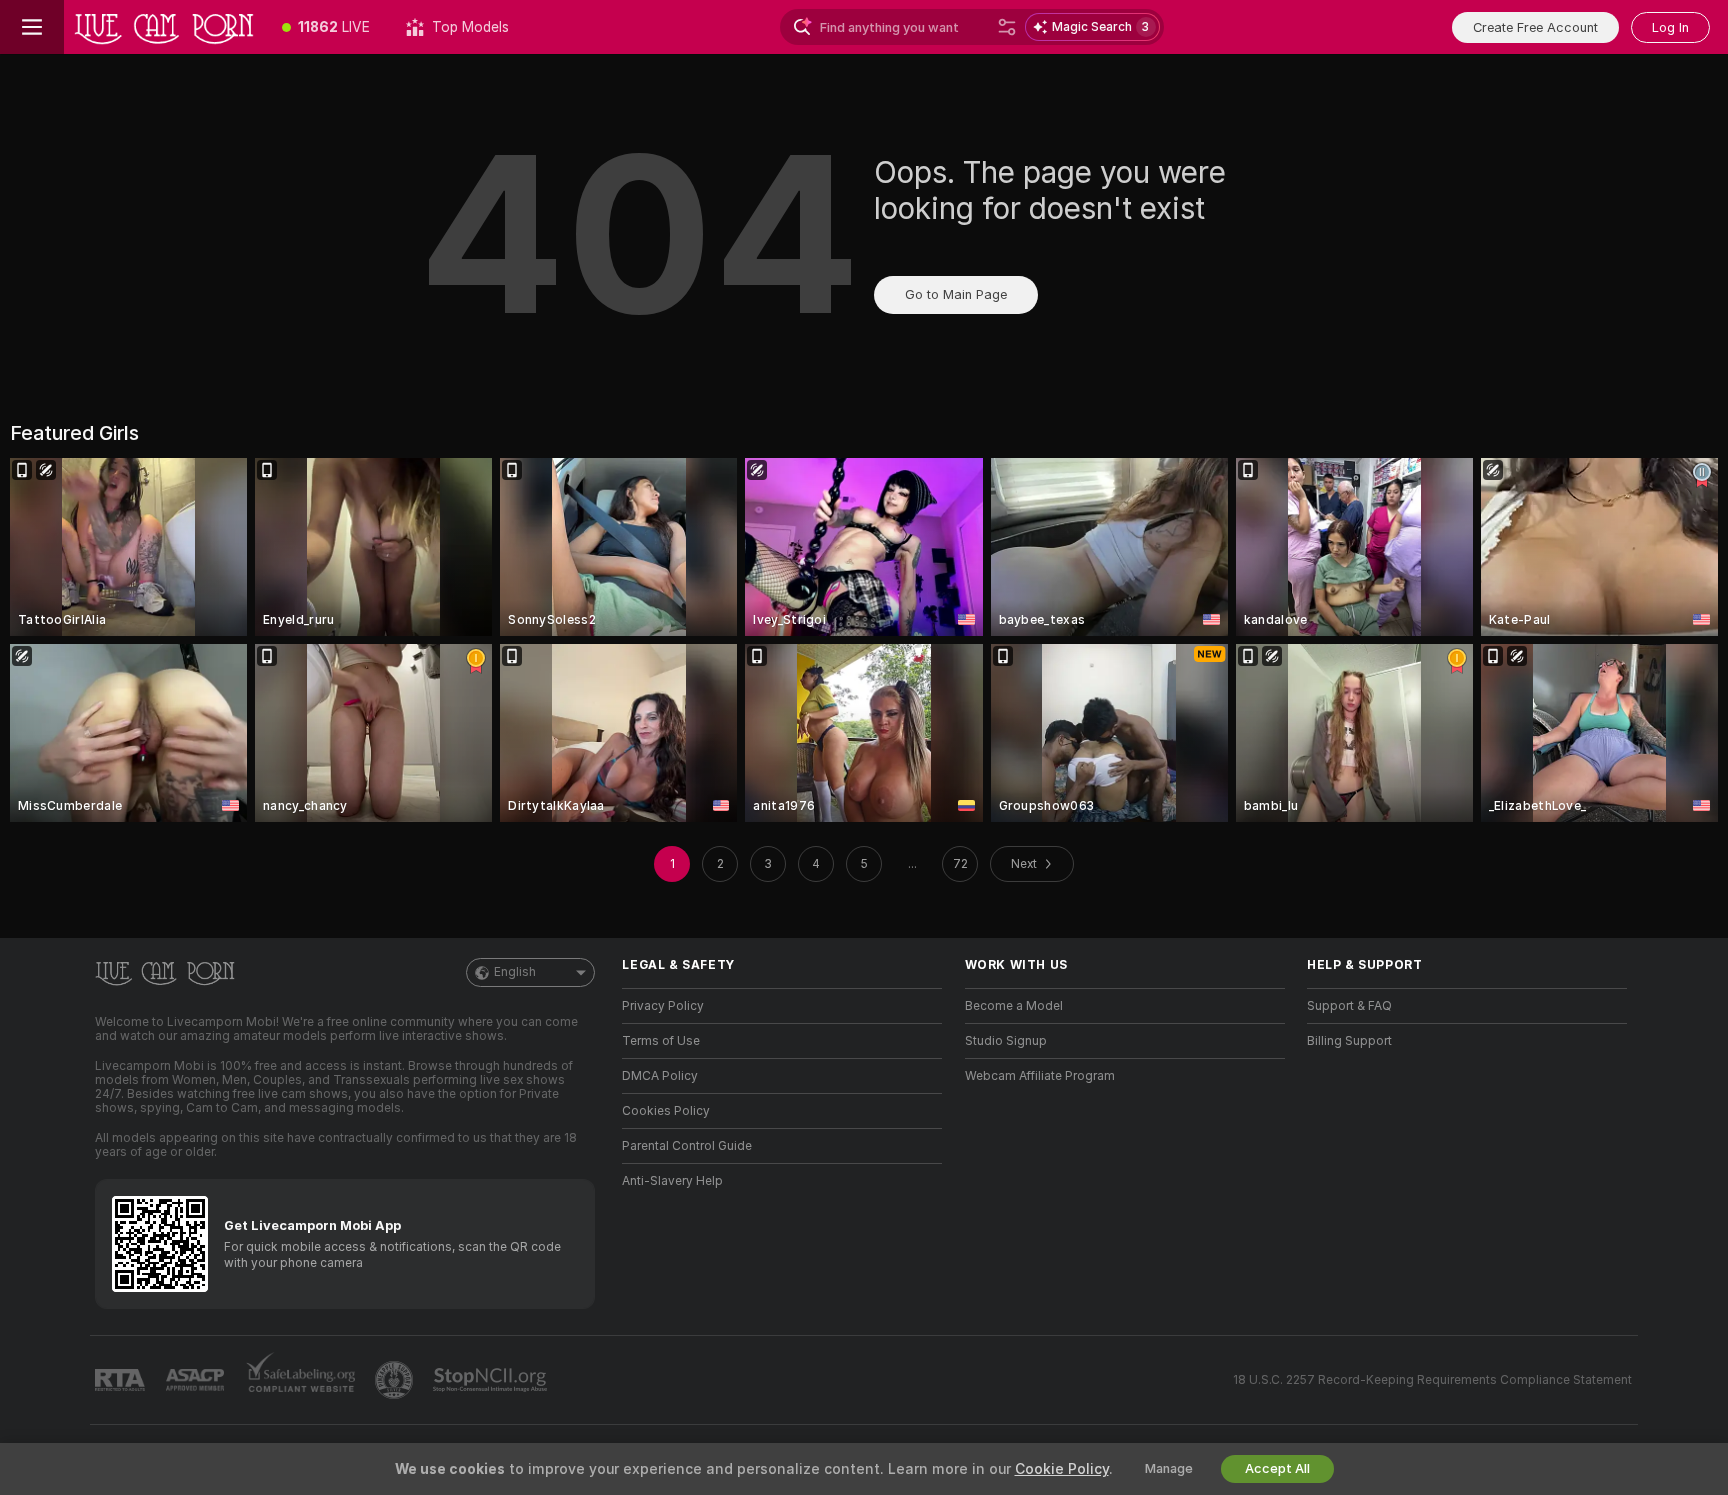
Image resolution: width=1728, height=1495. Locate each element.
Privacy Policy (663, 1006)
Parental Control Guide (687, 1146)
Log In (1670, 27)
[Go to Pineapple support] (396, 1380)
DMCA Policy (660, 1076)
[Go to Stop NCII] (492, 1380)
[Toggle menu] (32, 27)
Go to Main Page (956, 294)
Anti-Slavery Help (672, 1181)
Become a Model (1014, 1006)
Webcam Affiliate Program (1040, 1076)
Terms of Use (661, 1041)
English (515, 972)
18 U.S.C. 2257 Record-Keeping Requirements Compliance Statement (1432, 1380)
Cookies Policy (666, 1111)
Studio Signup (1006, 1041)
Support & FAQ (1349, 1006)
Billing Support (1349, 1041)
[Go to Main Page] (164, 27)
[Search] (1007, 27)
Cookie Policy (1062, 1469)
